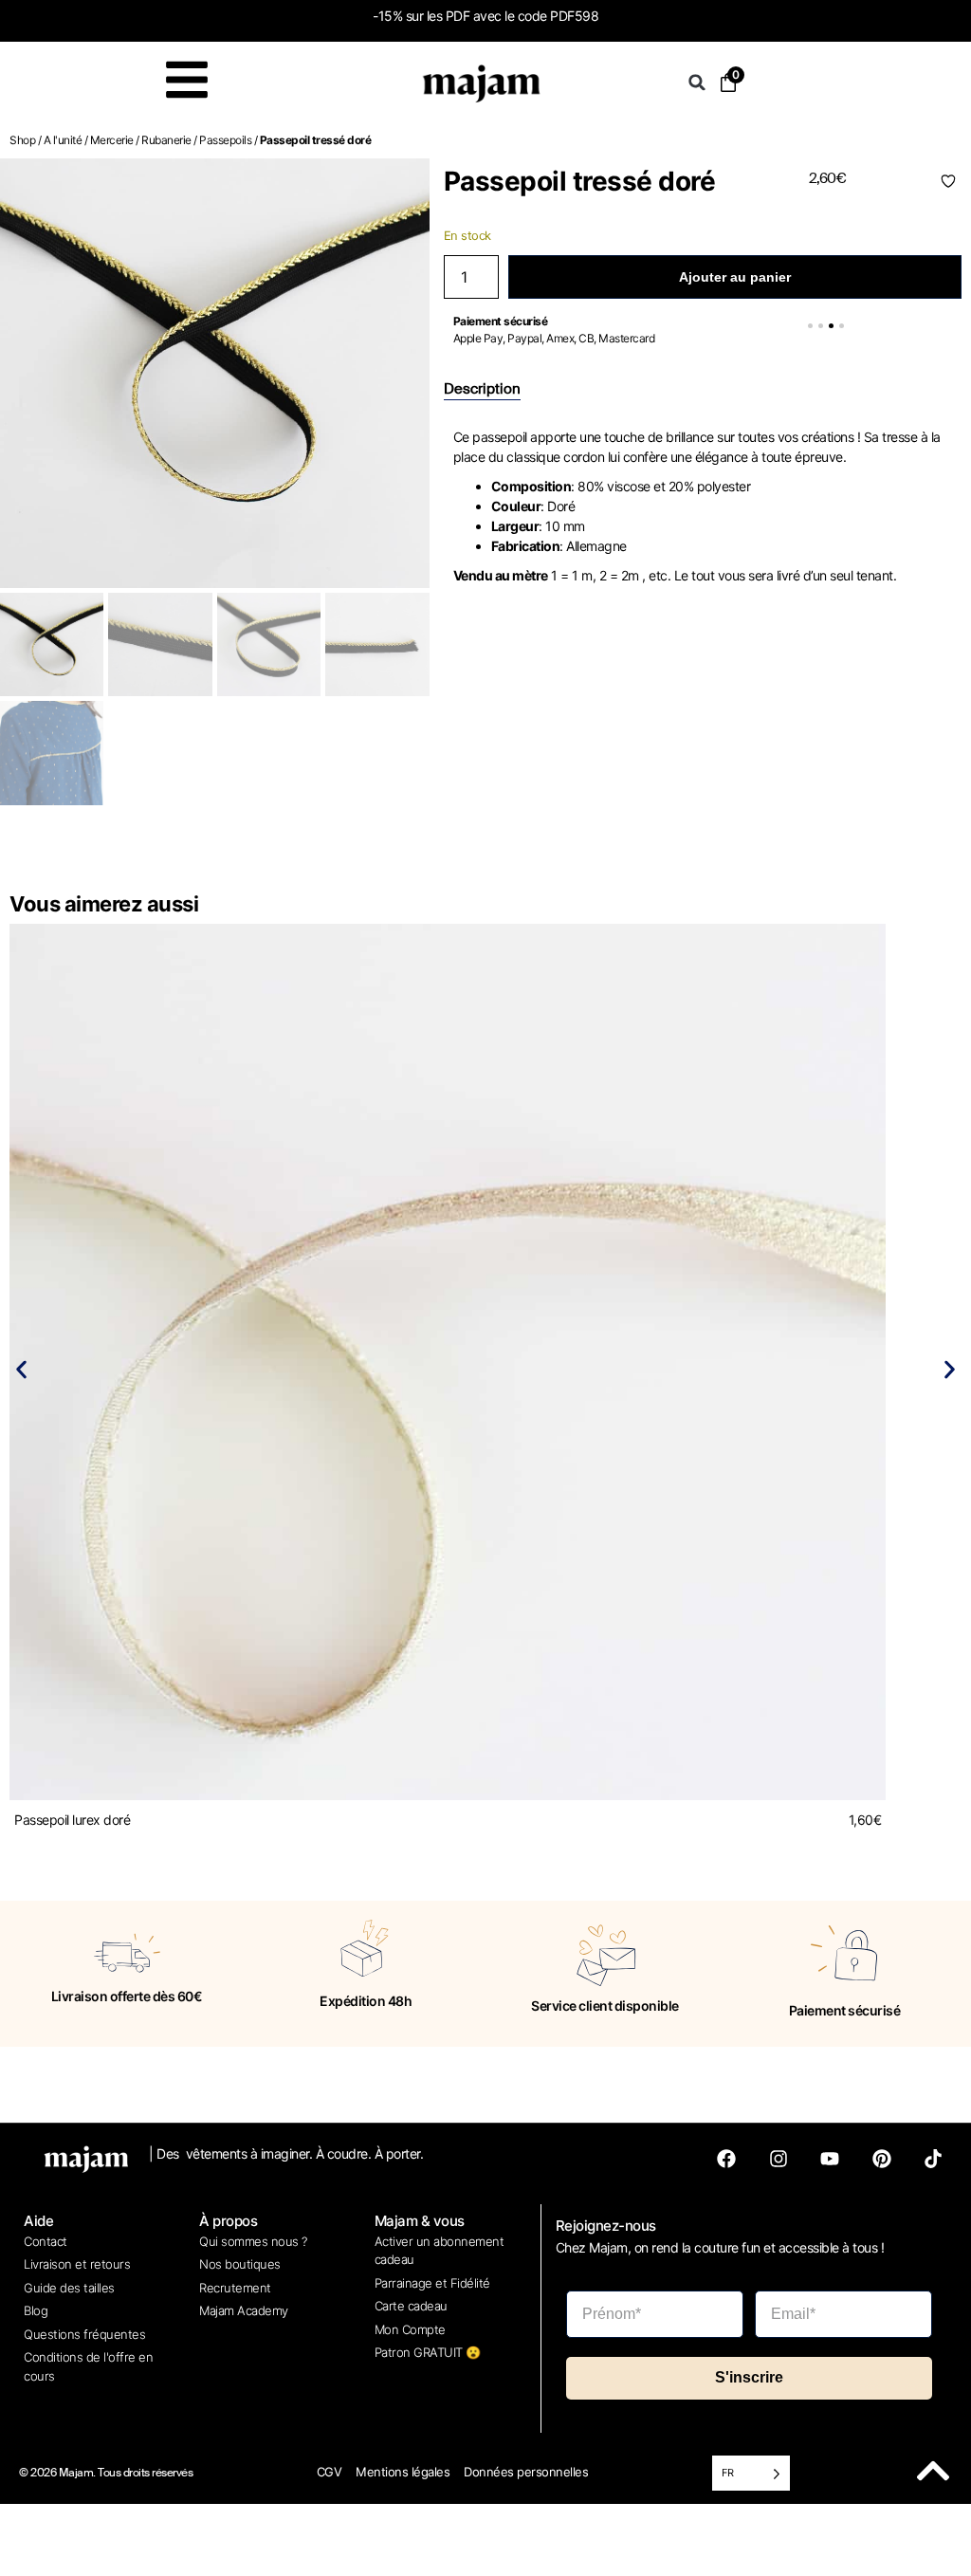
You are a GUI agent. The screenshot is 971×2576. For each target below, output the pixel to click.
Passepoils (225, 140)
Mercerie (112, 140)
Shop (22, 140)
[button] (697, 83)
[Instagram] (779, 2159)
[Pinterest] (882, 2159)
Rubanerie (166, 140)
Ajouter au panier (735, 277)
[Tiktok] (933, 2159)
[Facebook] (726, 2159)
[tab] (482, 390)
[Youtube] (830, 2159)
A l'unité (63, 140)
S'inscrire (749, 2377)
